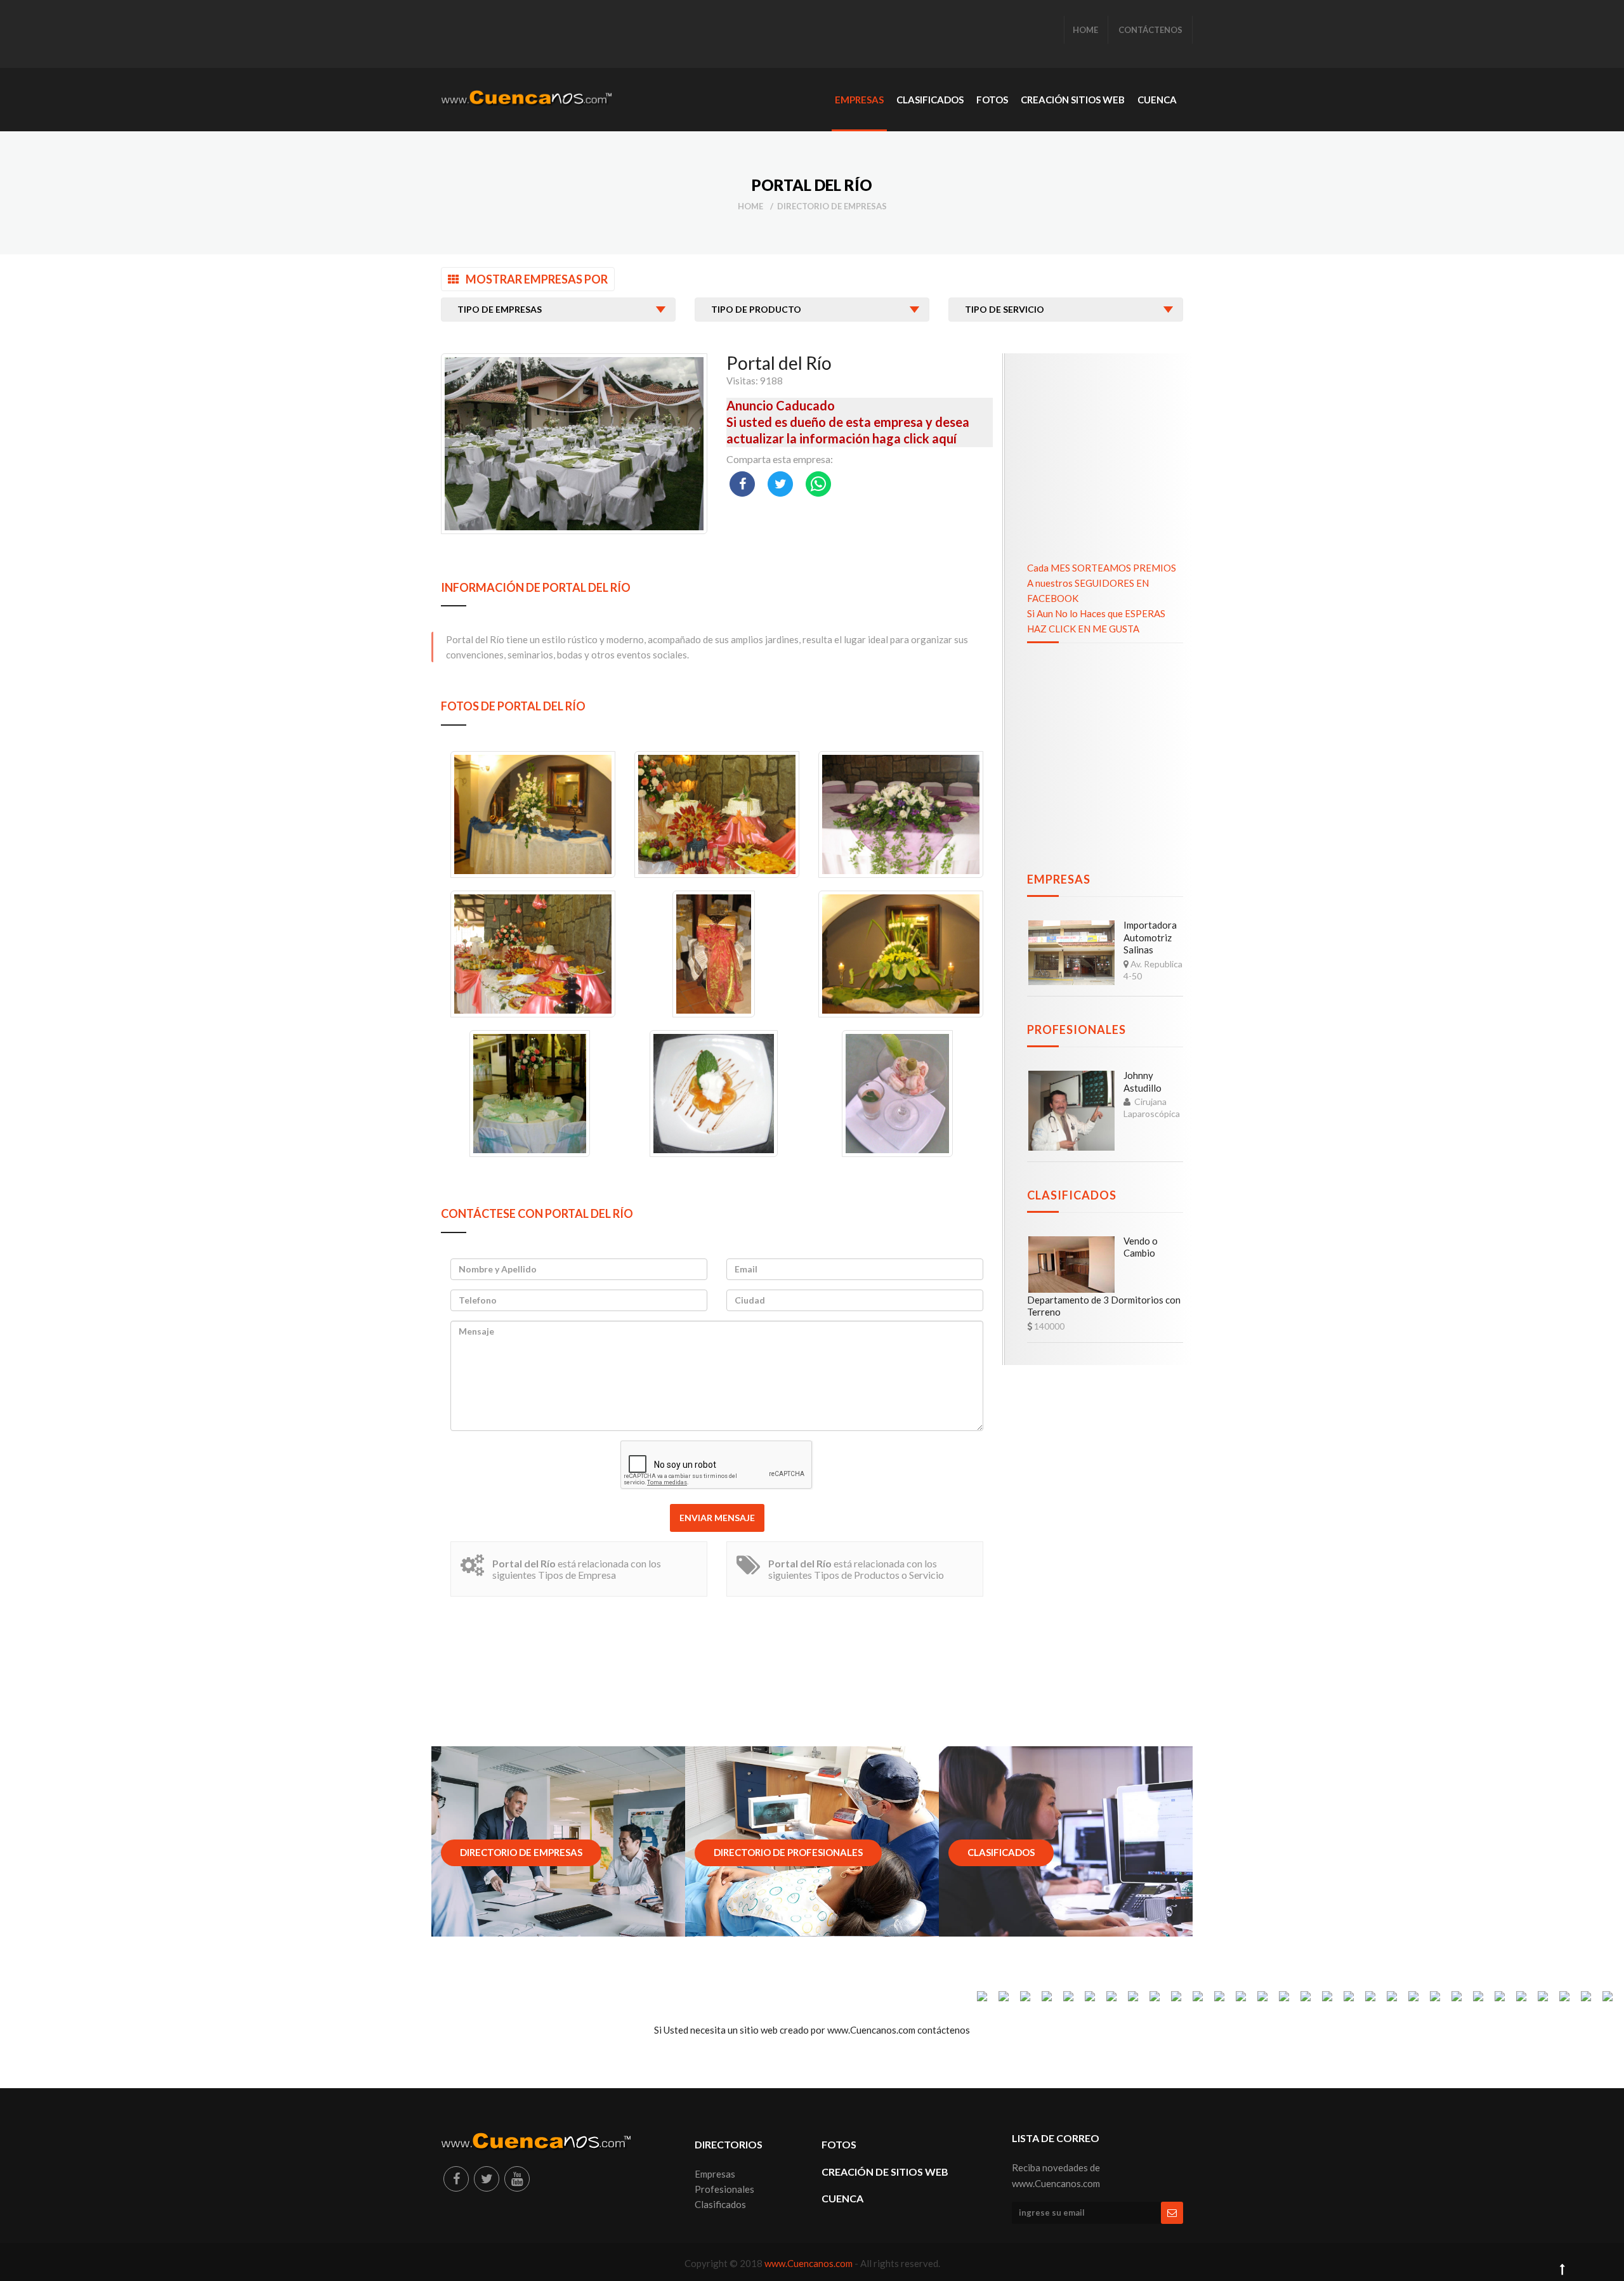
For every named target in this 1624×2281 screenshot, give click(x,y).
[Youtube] (517, 2179)
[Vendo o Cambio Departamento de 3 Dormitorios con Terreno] (1071, 1265)
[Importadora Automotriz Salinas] (1071, 953)
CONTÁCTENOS (1150, 30)
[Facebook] (456, 2179)
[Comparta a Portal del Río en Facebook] (742, 484)
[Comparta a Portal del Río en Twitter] (780, 484)
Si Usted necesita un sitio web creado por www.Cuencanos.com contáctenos (812, 2030)
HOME (1085, 30)
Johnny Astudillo (1143, 1082)
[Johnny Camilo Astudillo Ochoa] (1071, 1110)
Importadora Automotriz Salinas (1150, 937)
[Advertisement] (672, 35)
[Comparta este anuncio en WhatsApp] (818, 484)
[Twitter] (487, 2179)
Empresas (1059, 879)
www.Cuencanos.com (809, 2263)
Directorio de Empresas (832, 206)
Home (750, 206)
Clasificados (1072, 1195)
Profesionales (1077, 1029)
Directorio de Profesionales (788, 1852)
